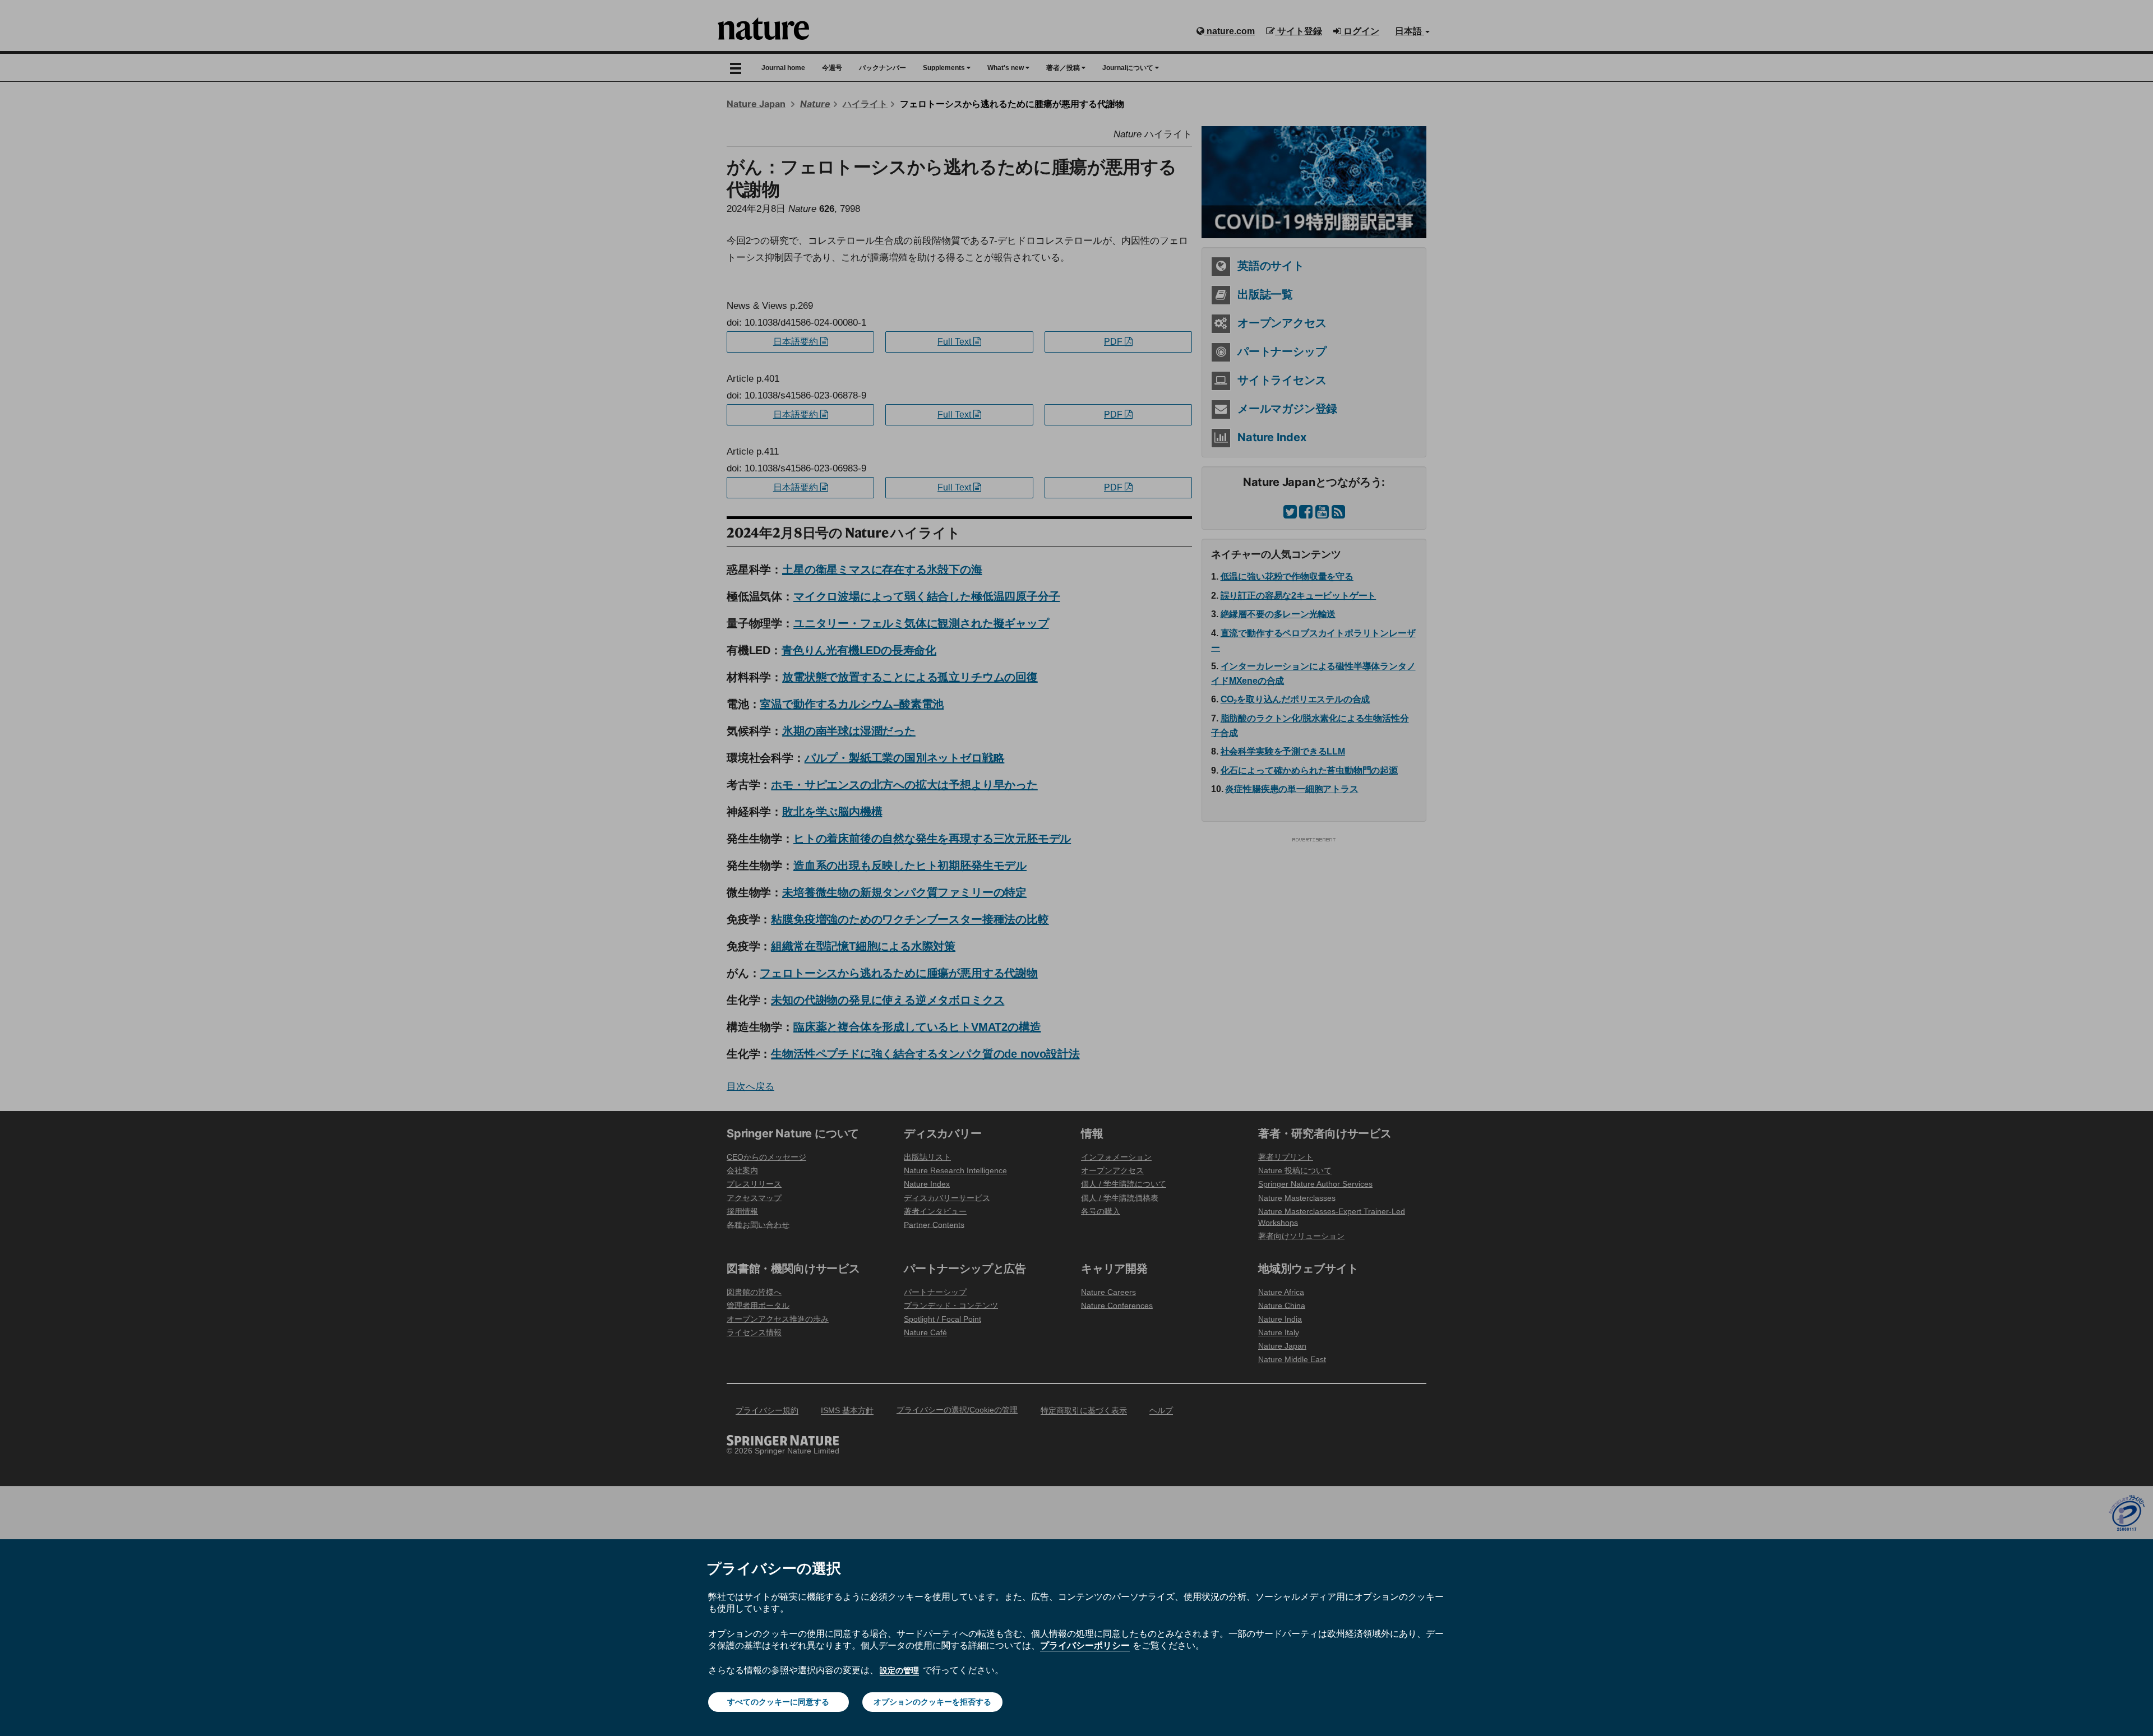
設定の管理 (899, 1670)
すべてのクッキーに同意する (778, 1702)
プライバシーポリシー (1085, 1645)
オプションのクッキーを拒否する (932, 1702)
